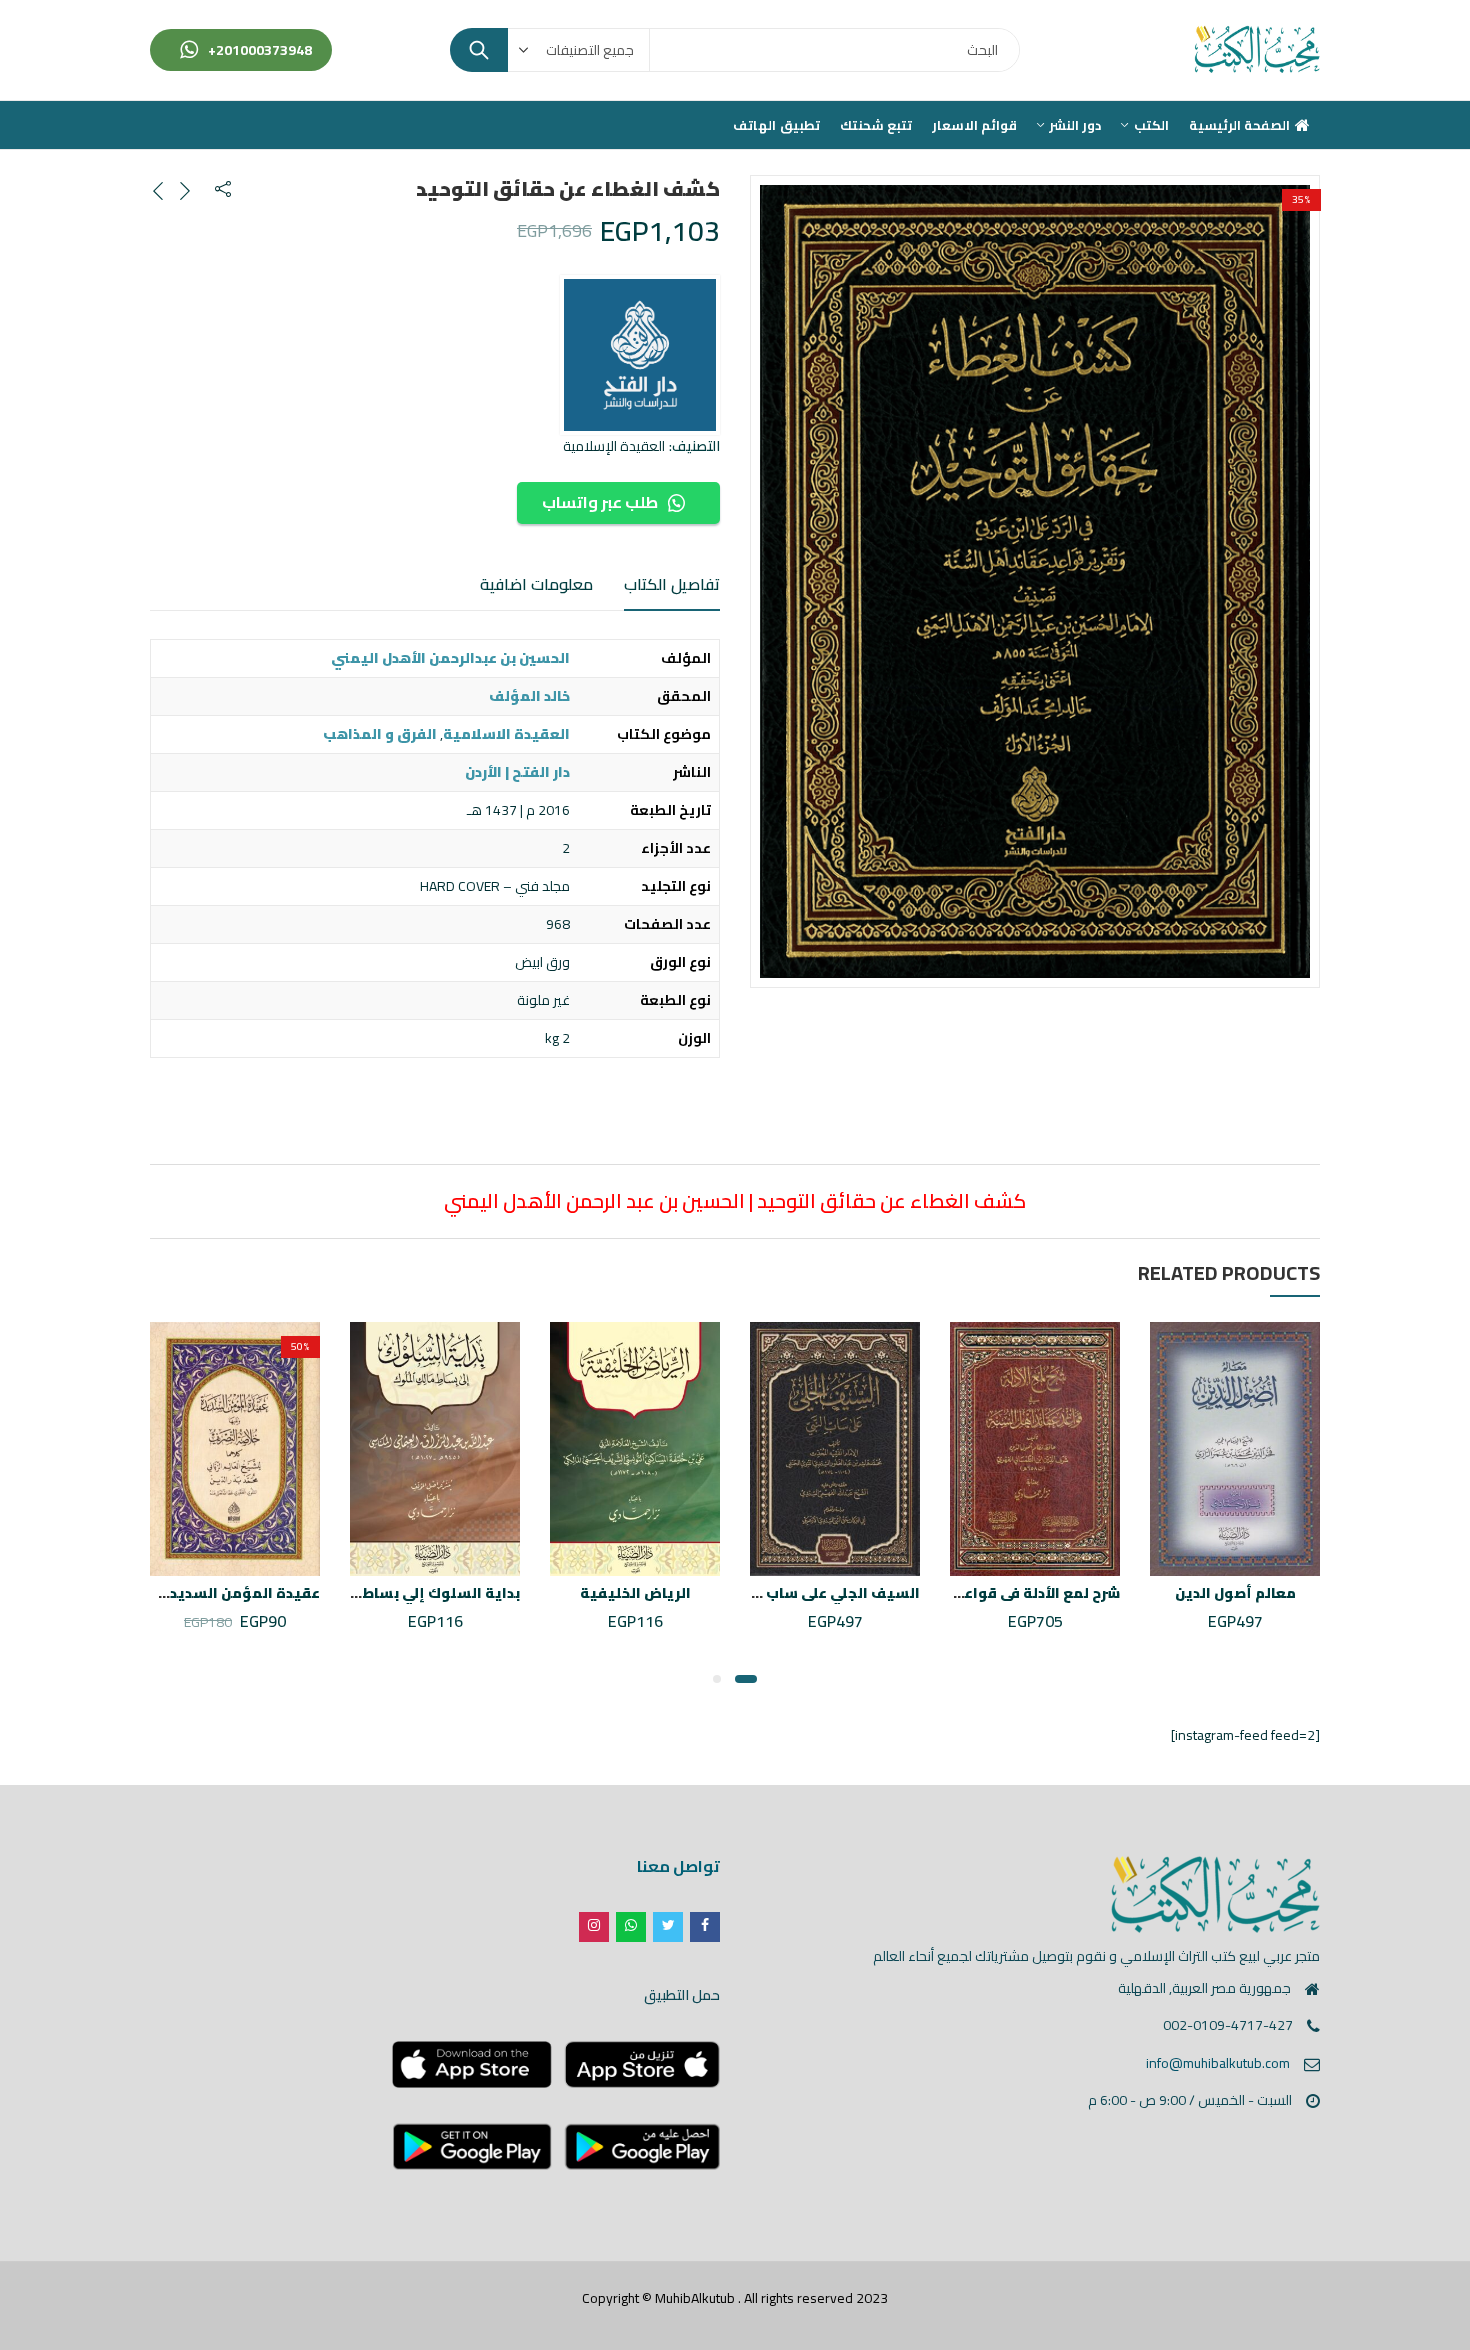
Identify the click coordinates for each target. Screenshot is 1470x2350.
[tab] (672, 586)
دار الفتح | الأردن (517, 772)
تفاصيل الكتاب (672, 584)
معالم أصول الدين (1235, 1593)
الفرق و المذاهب (380, 734)
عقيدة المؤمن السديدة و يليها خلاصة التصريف (160, 1593)
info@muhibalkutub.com (1218, 2063)
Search (479, 50)
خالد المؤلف (529, 696)
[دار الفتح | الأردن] (640, 355)
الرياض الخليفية (635, 1593)
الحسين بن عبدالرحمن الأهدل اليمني (450, 658)
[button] (746, 1679)
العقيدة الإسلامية (614, 446)
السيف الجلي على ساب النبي (824, 1593)
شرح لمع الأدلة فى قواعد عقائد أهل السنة (981, 1593)
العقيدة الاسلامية (506, 734)
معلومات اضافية (536, 584)
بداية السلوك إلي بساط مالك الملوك (396, 1593)
